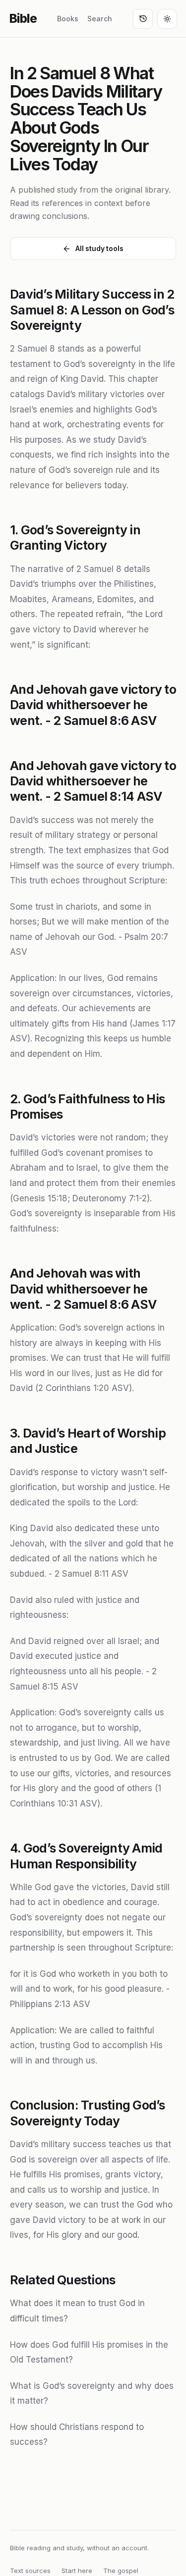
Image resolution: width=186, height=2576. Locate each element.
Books (68, 19)
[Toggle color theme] (167, 19)
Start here (77, 2571)
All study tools (99, 248)
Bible (23, 19)
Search (100, 19)
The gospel (121, 2571)
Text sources (30, 2571)
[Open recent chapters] (143, 19)
